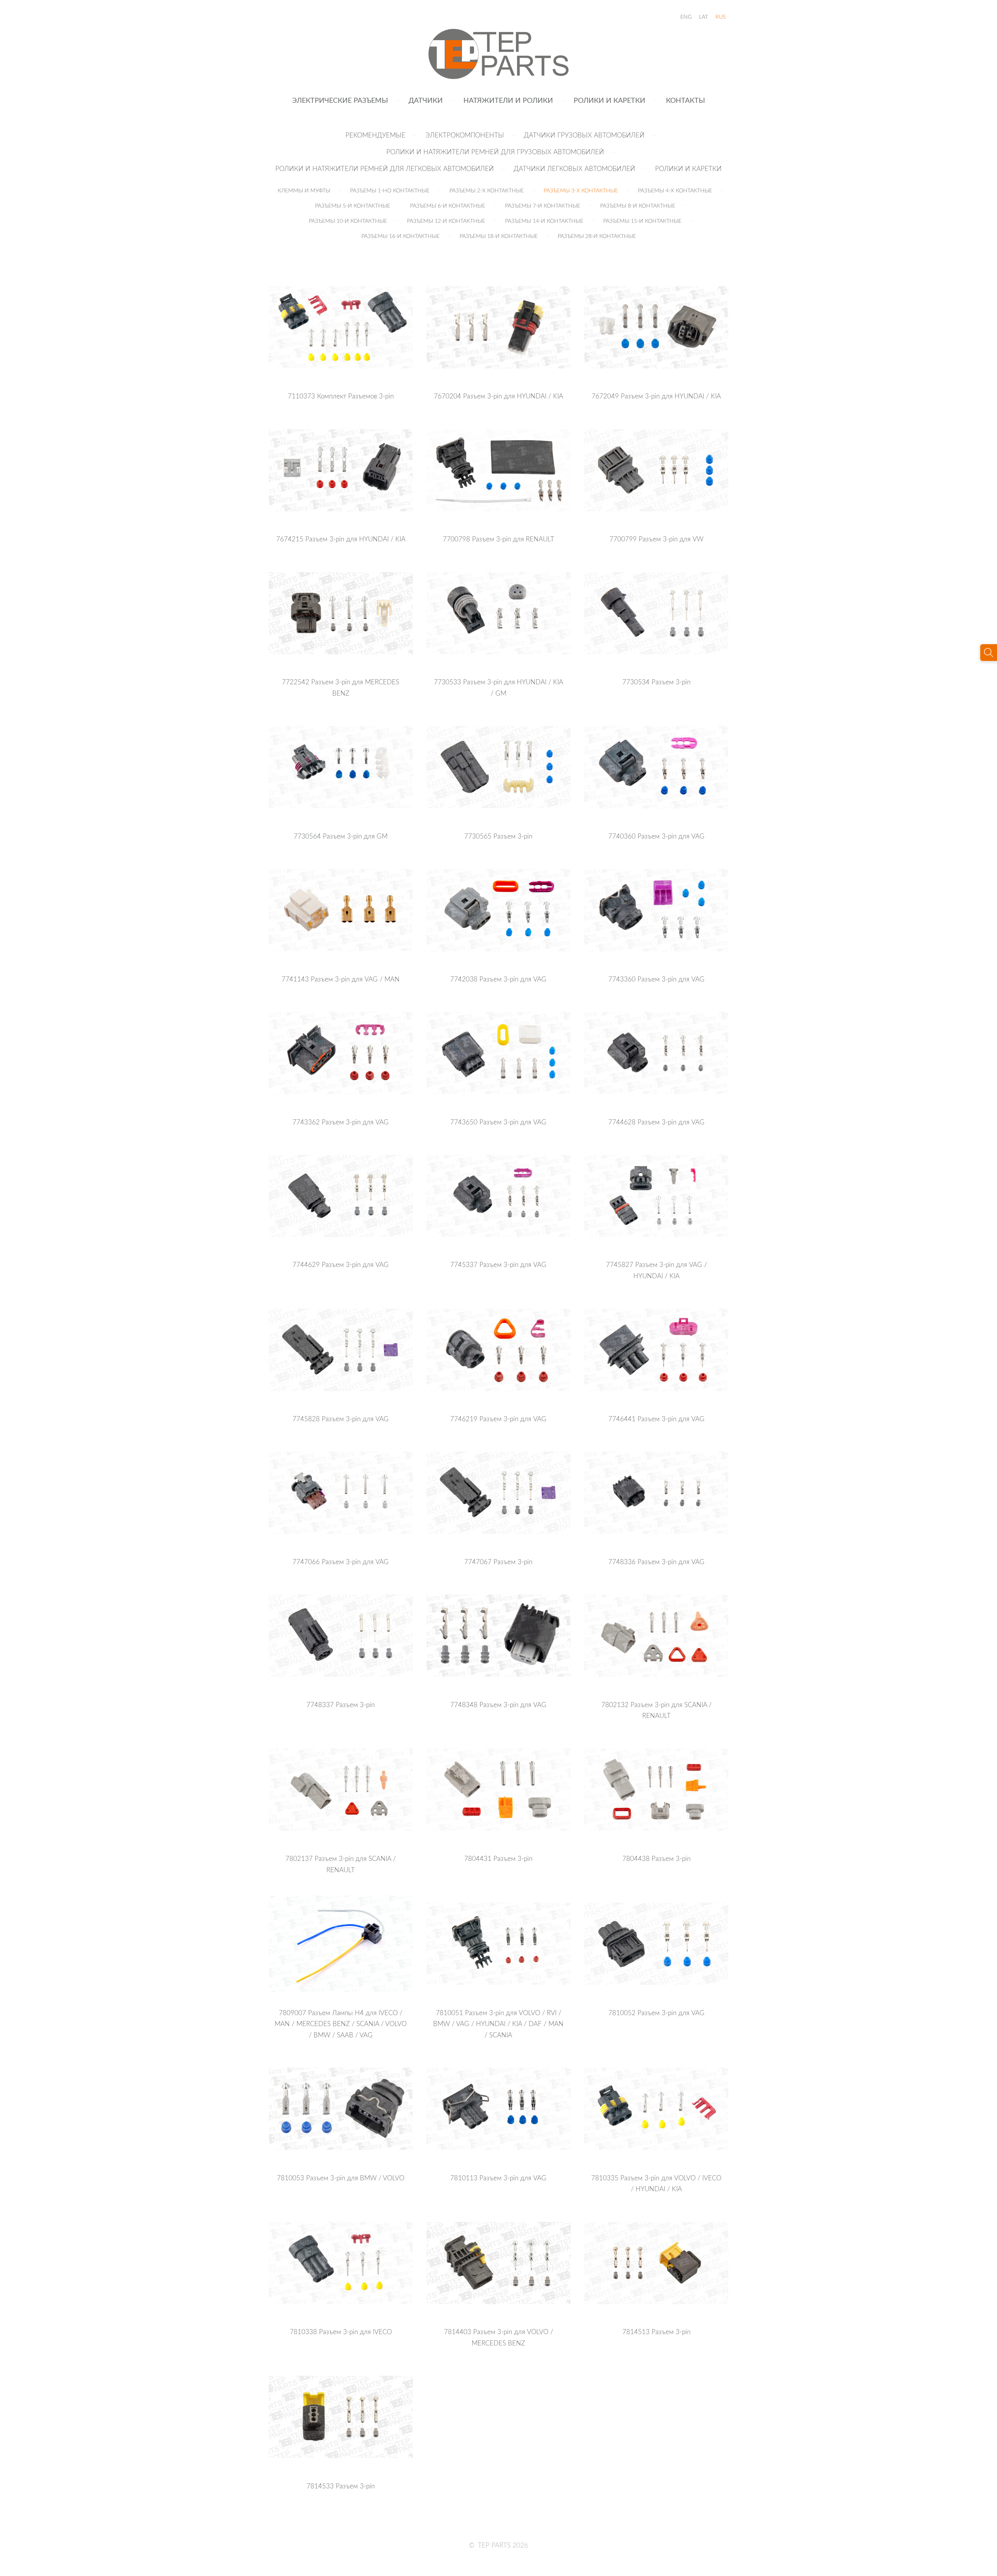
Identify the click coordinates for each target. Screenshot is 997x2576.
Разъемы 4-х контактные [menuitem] (675, 190)
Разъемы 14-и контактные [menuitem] (544, 221)
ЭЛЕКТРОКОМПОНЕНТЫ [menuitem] (465, 135)
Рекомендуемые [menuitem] (375, 135)
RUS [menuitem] (720, 17)
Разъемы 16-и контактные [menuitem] (401, 236)
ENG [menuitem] (686, 17)
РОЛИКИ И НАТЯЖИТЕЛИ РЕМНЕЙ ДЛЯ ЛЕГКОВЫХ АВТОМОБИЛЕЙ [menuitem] (385, 168)
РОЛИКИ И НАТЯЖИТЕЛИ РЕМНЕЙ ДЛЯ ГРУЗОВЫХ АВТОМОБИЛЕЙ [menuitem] (495, 152)
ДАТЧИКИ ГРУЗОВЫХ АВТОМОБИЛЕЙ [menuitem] (584, 135)
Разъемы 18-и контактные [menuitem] (499, 236)
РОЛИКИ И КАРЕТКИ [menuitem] (609, 100)
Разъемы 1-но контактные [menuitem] (390, 190)
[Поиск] (989, 653)
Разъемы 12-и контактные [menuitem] (446, 221)
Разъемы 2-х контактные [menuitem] (487, 190)
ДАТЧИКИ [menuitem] (426, 100)
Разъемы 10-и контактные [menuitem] (348, 221)
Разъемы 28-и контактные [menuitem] (597, 236)
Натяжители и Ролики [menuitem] (508, 100)
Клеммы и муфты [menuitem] (304, 190)
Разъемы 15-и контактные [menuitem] (642, 221)
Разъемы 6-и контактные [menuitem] (448, 205)
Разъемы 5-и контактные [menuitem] (353, 205)
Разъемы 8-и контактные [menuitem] (638, 205)
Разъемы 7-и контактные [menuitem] (543, 205)
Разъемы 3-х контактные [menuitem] (581, 190)
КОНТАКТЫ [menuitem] (685, 100)
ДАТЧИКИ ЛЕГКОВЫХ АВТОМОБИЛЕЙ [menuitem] (574, 168)
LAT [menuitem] (704, 17)
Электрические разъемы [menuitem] (340, 100)
